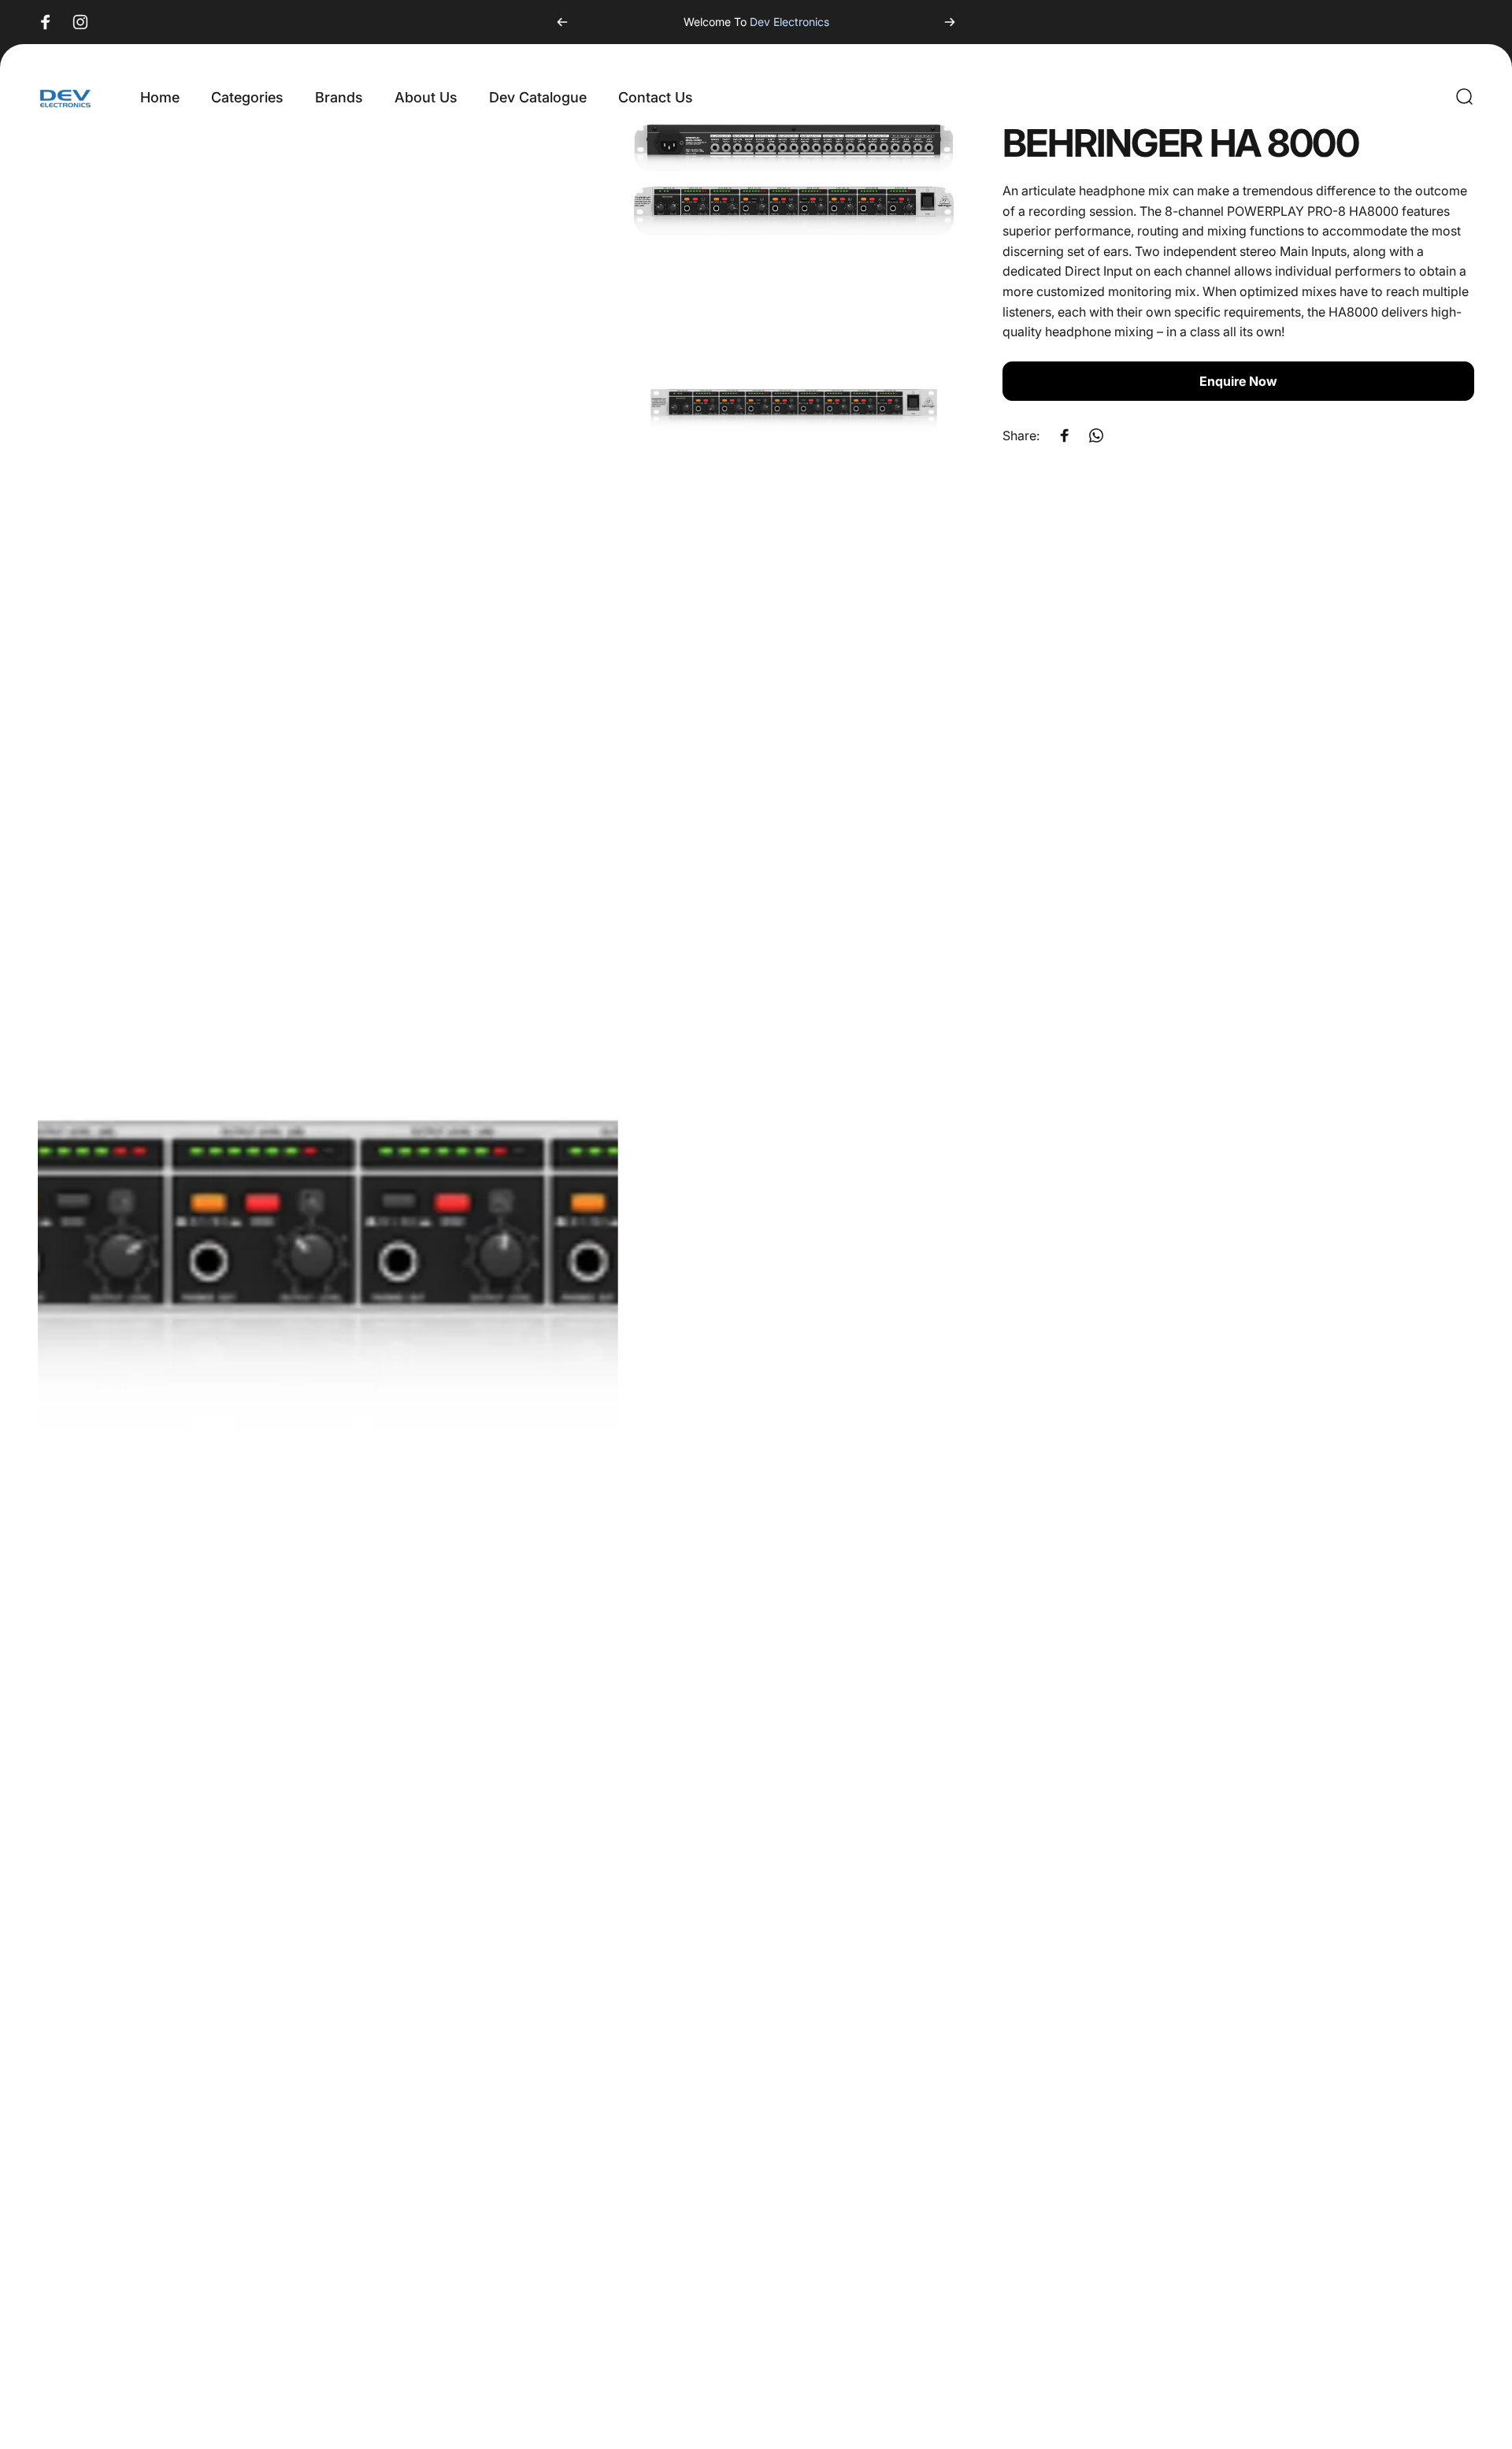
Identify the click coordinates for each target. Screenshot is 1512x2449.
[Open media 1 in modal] (328, 1279)
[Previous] (562, 22)
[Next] (950, 22)
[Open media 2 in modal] (794, 148)
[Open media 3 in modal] (794, 211)
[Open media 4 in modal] (794, 411)
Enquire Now (1238, 381)
